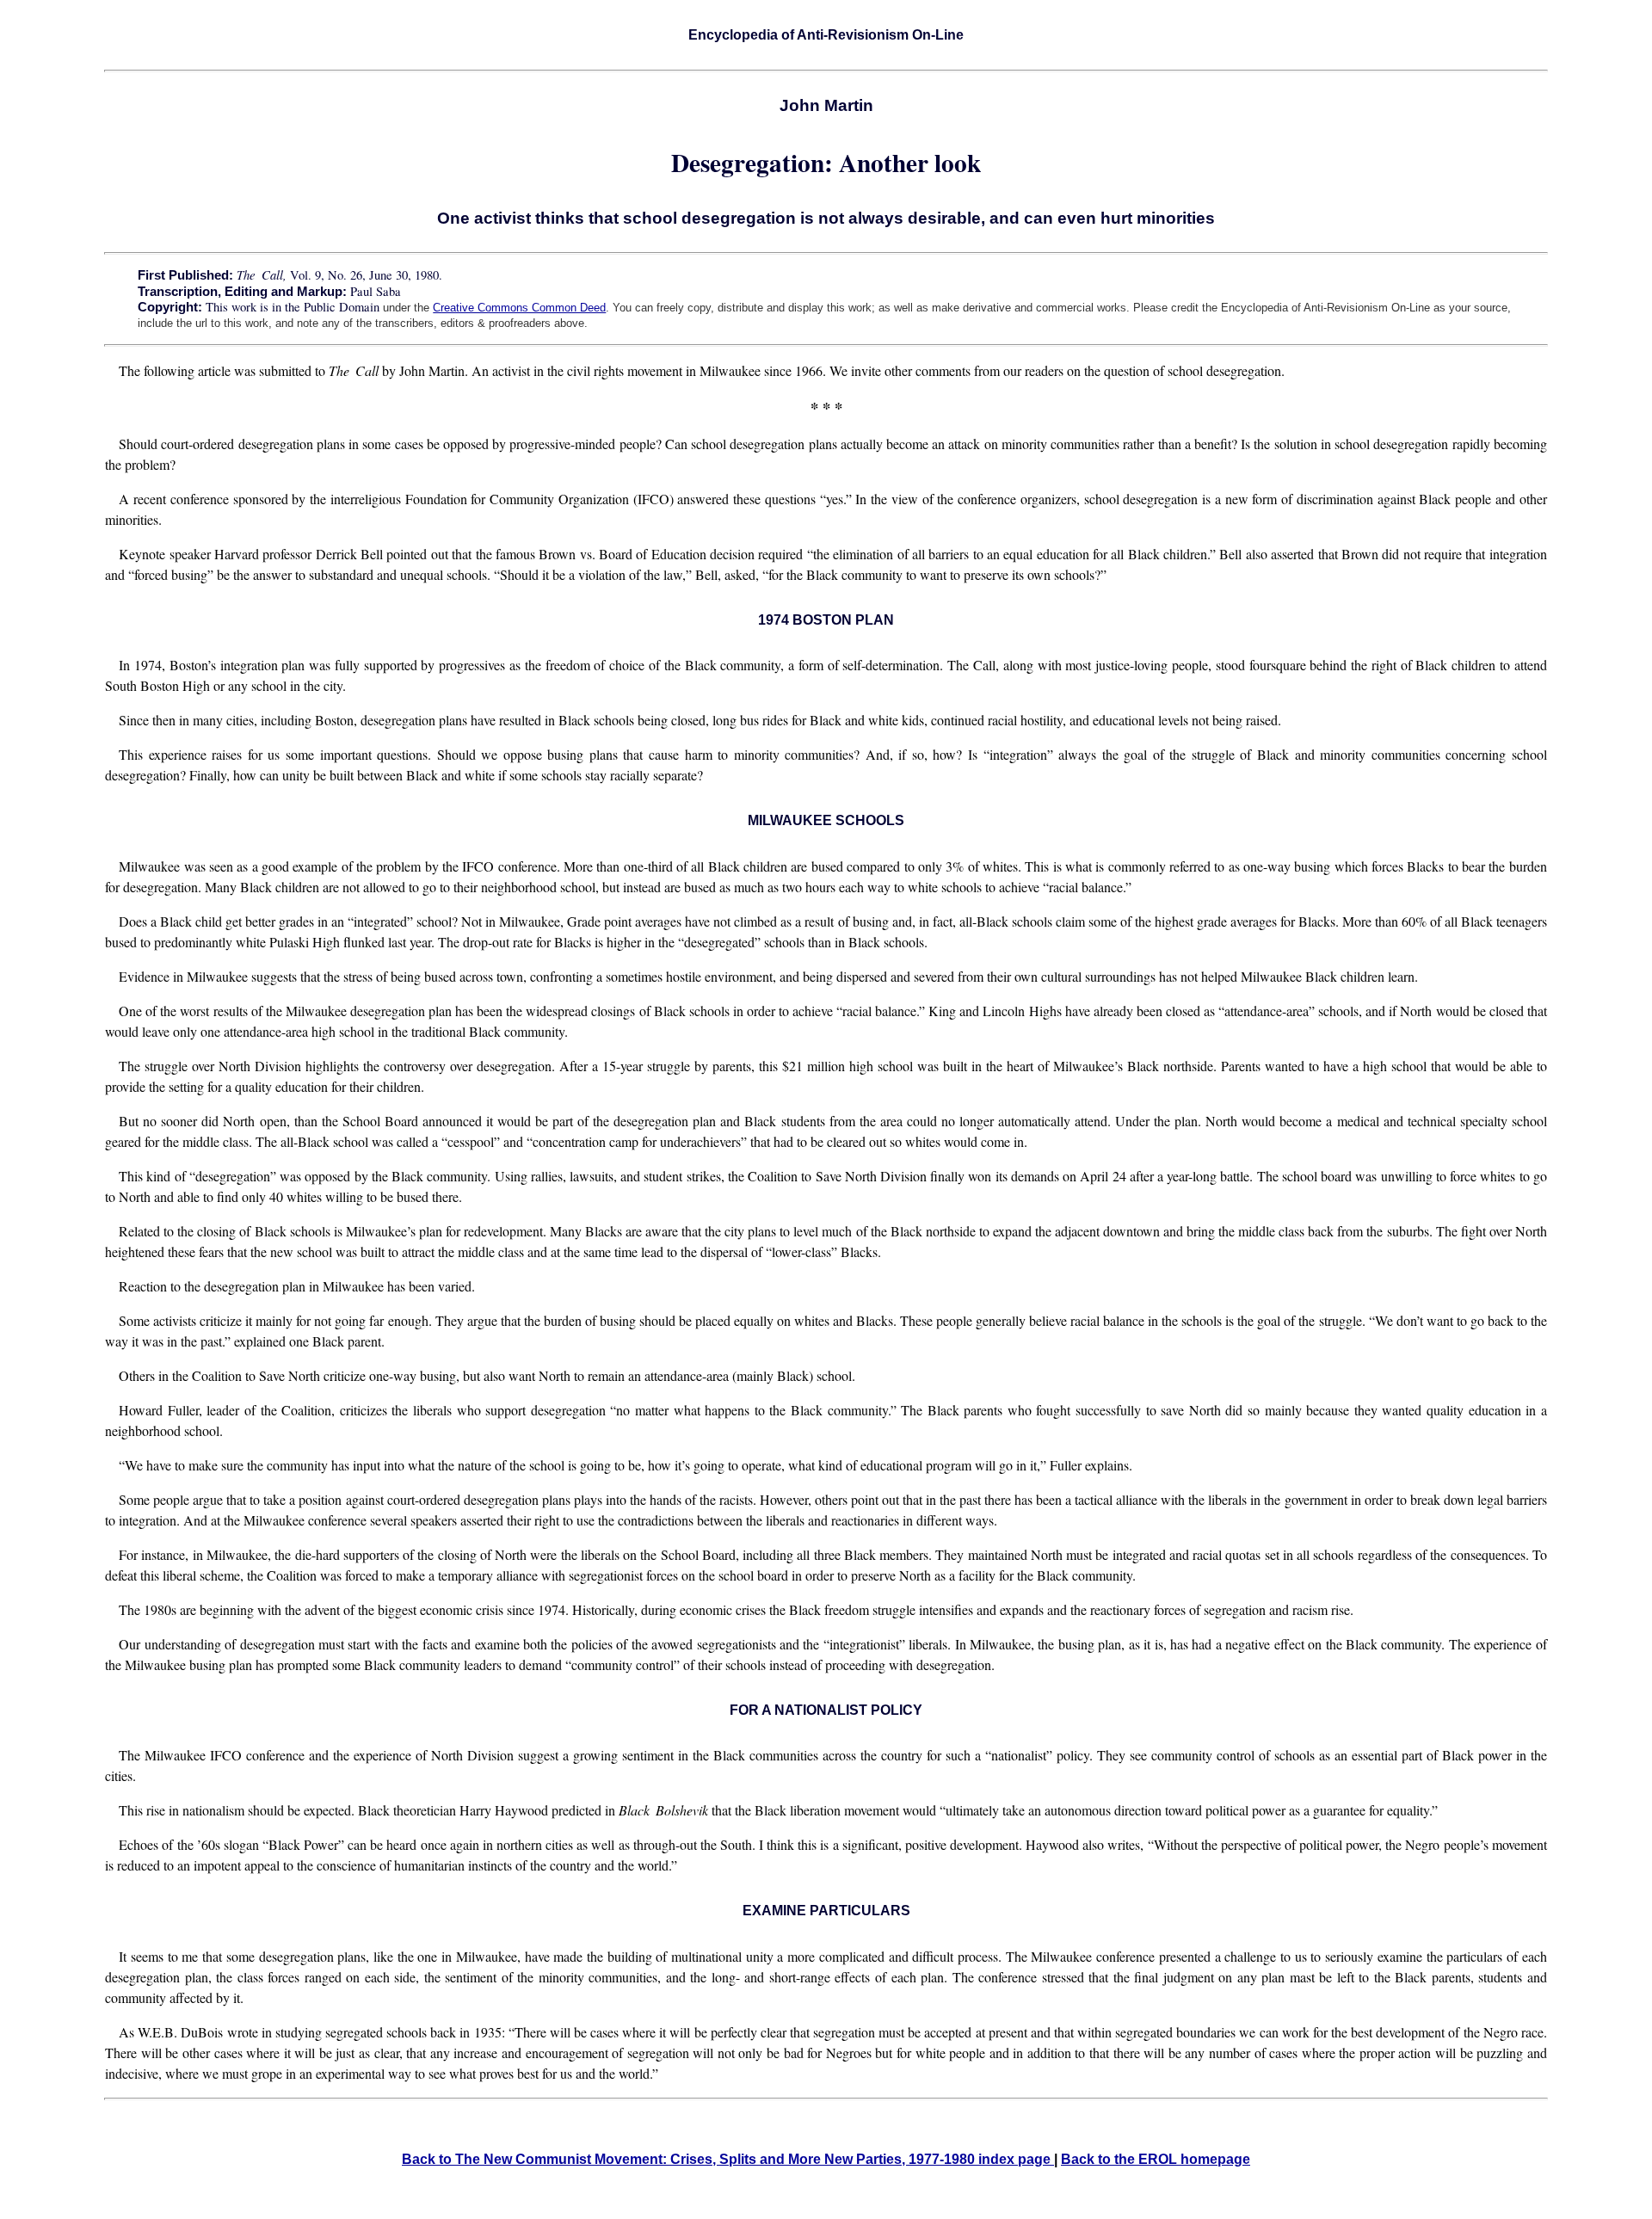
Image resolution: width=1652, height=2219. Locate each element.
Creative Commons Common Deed (519, 308)
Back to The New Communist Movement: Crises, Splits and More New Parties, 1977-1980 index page (728, 2159)
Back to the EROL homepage (1156, 2159)
